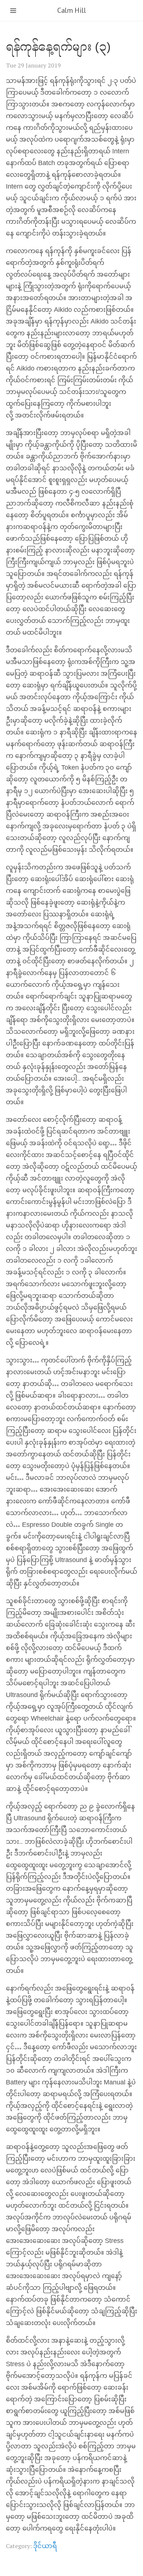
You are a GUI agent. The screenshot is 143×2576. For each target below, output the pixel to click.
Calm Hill (71, 10)
